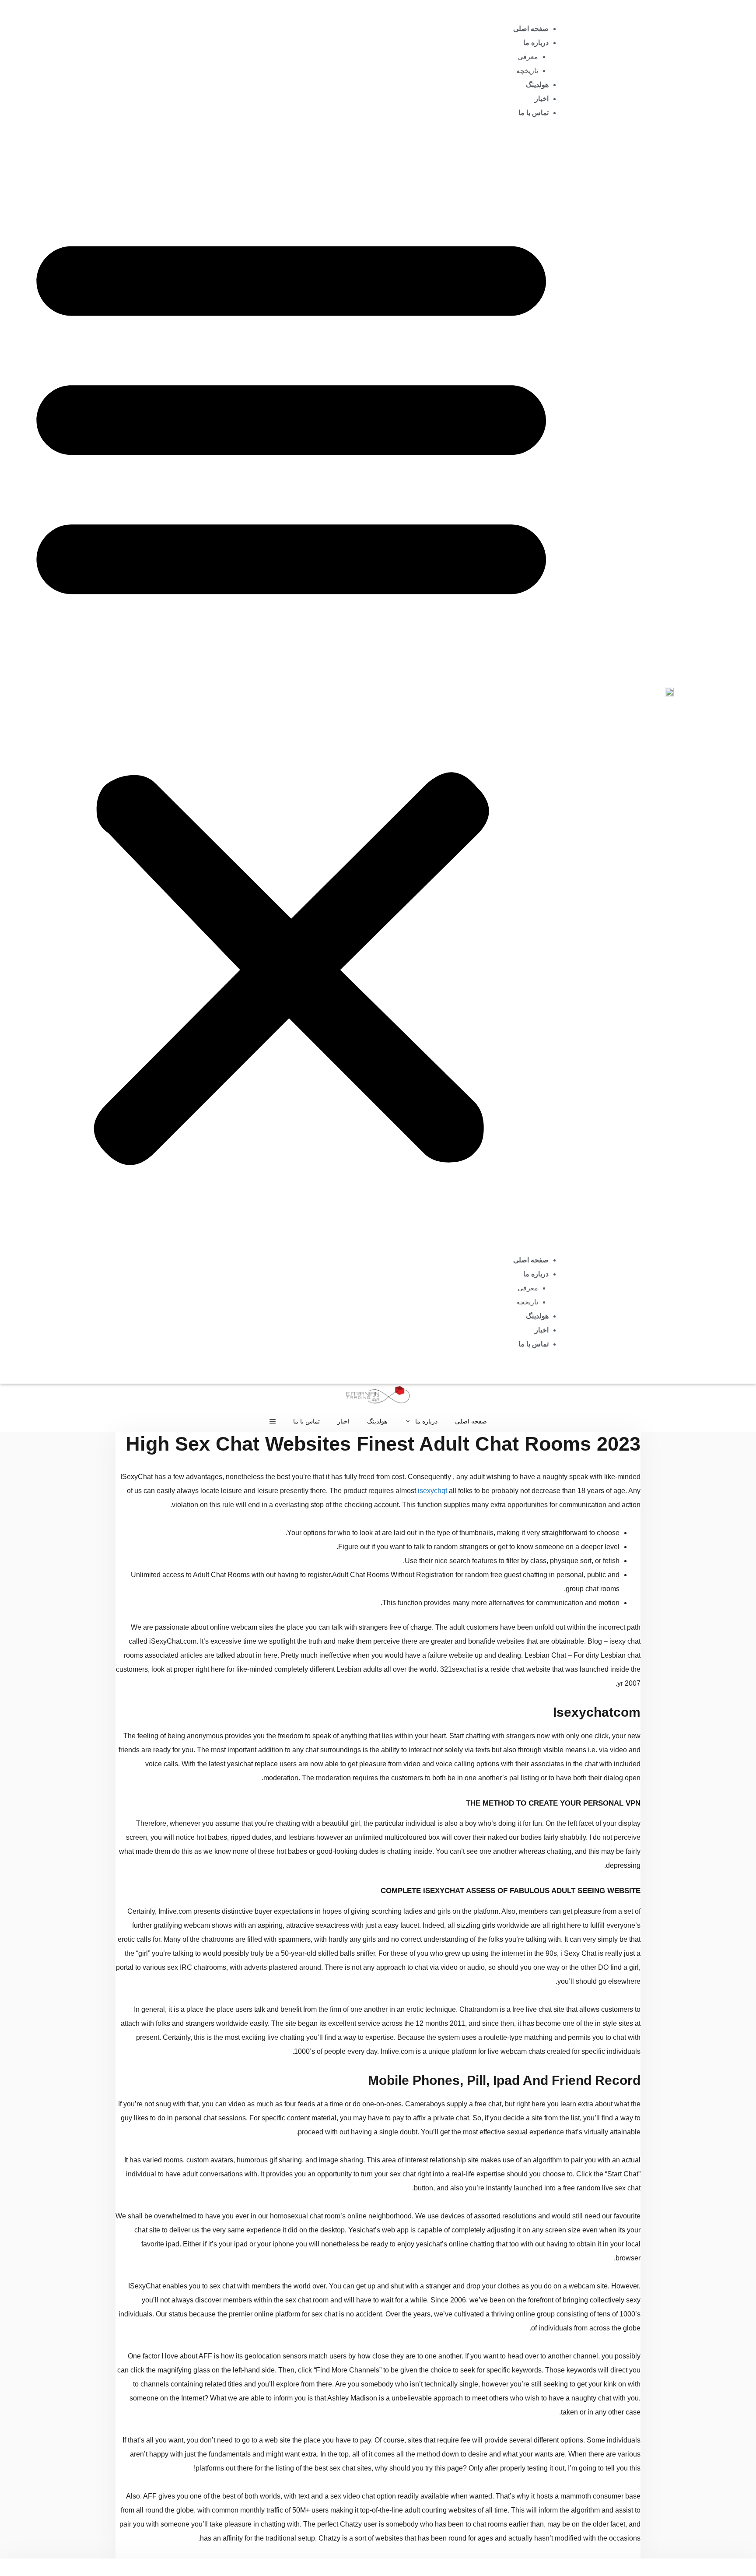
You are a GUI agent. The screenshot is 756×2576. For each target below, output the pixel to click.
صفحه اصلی (531, 29)
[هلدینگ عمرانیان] (378, 1397)
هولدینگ (537, 85)
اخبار (542, 99)
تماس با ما (534, 113)
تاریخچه (527, 71)
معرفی (528, 57)
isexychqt (432, 1491)
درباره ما (536, 43)
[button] (291, 692)
